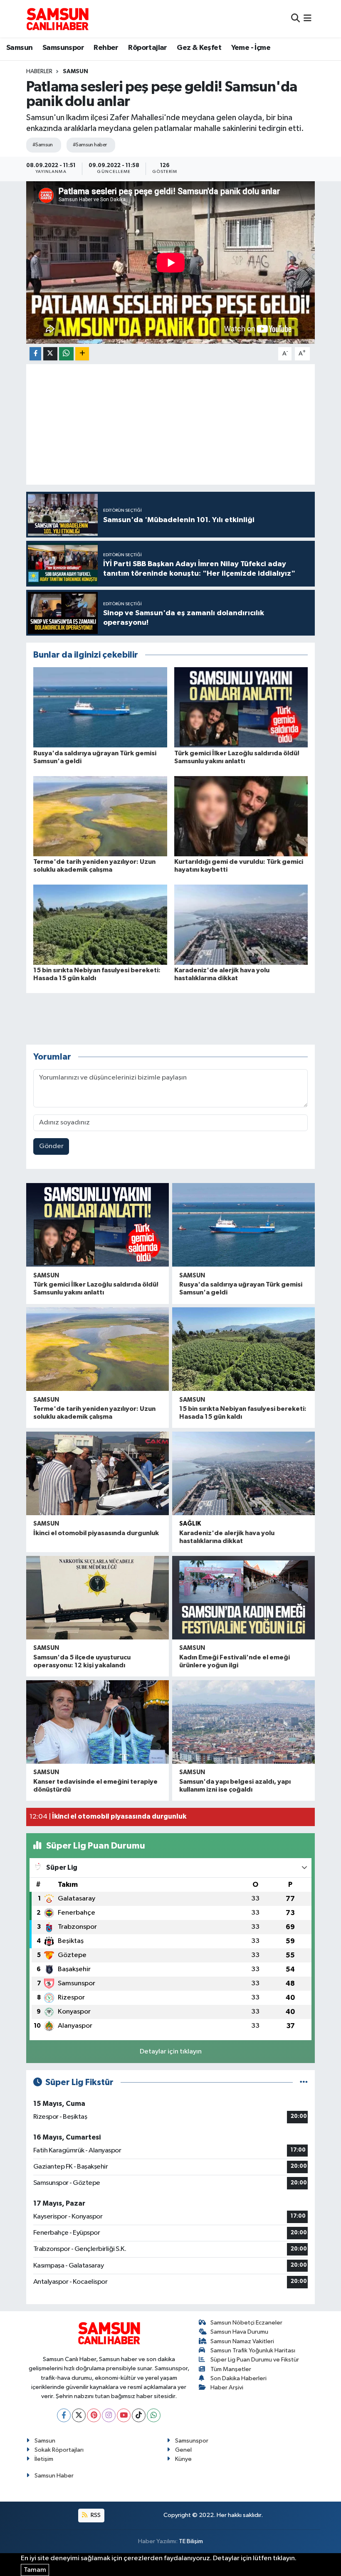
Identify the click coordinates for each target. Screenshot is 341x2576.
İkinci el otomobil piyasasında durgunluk (96, 1533)
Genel (183, 2450)
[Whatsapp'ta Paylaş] (66, 354)
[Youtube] (124, 2415)
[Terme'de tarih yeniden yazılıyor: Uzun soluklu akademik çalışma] (100, 816)
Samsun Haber (54, 2476)
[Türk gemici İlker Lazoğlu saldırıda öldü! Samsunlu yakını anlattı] (241, 707)
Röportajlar (147, 48)
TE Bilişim (191, 2541)
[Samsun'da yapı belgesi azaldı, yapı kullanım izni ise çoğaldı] (243, 1722)
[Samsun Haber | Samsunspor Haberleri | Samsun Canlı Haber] (57, 19)
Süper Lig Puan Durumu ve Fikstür (255, 2360)
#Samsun (43, 145)
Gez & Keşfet (199, 48)
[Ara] (295, 18)
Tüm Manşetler (231, 2369)
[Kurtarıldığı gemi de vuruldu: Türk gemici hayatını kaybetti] (241, 816)
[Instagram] (109, 2415)
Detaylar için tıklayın (171, 2052)
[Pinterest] (94, 2415)
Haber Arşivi (227, 2387)
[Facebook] (64, 2415)
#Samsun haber (90, 145)
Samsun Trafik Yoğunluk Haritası (253, 2350)
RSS (95, 2515)
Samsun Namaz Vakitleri (242, 2341)
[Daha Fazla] (82, 354)
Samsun (19, 48)
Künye (183, 2459)
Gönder (51, 1146)
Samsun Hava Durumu (239, 2332)
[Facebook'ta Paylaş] (35, 354)
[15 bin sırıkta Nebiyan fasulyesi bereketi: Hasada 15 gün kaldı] (100, 924)
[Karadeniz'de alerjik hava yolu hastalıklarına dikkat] (241, 924)
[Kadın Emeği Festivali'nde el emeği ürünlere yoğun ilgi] (243, 1598)
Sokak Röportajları (59, 2450)
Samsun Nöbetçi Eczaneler (246, 2323)
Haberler (39, 71)
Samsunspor (63, 48)
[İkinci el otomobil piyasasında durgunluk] (98, 1473)
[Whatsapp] (154, 2415)
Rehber (106, 48)
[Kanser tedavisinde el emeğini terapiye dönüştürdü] (98, 1722)
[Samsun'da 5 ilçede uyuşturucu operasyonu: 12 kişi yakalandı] (98, 1598)
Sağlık (190, 1524)
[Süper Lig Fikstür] (304, 2082)
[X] (79, 2415)
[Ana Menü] (308, 18)
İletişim (44, 2459)
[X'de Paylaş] (50, 354)
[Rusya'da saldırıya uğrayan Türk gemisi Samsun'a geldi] (100, 707)
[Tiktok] (139, 2415)
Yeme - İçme (251, 48)
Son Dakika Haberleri (238, 2378)
